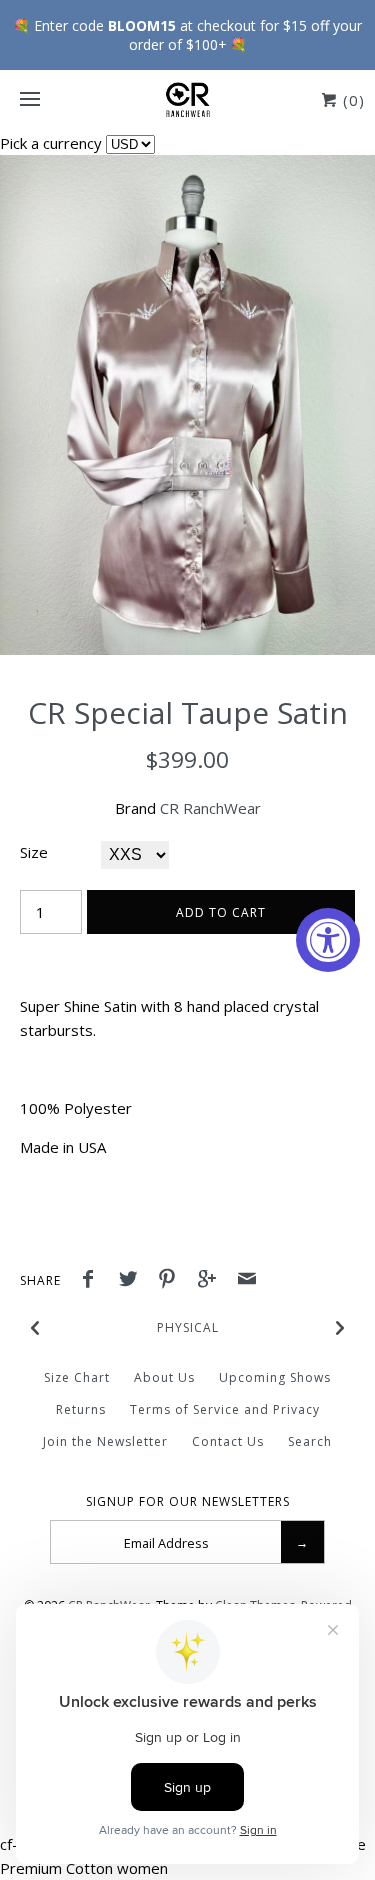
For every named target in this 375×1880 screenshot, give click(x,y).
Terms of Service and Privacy (225, 1409)
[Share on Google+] (212, 1281)
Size (34, 852)
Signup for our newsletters (188, 1502)
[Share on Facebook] (93, 1281)
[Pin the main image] (172, 1281)
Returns (81, 1409)
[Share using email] (247, 1281)
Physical (188, 1327)
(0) (351, 100)
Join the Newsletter (105, 1441)
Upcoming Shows (275, 1377)
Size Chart (77, 1377)
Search (310, 1441)
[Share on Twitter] (133, 1281)
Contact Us (228, 1441)
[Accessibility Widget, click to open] (328, 940)
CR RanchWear (210, 808)
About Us (164, 1377)
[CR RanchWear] (187, 100)
